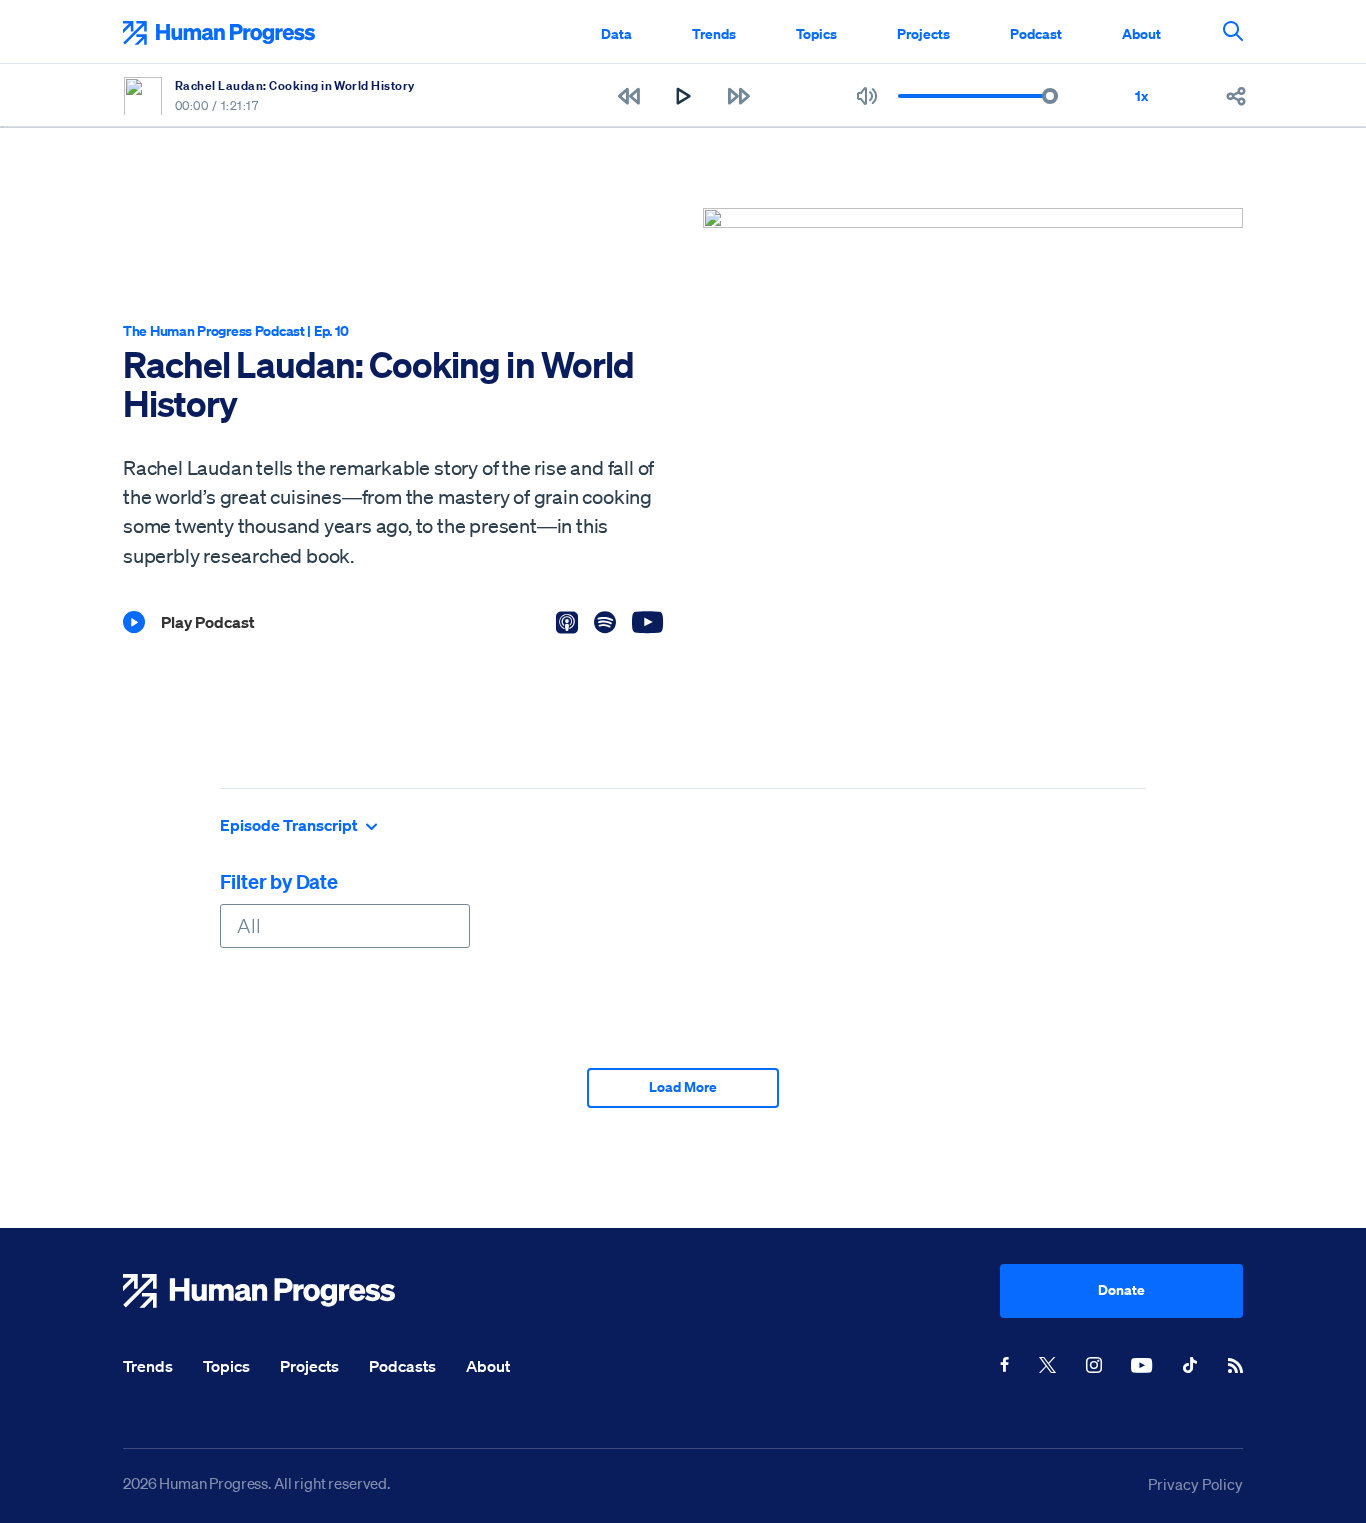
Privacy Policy (1195, 1484)
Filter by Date (279, 881)
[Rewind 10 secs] (628, 96)
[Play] (683, 96)
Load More (683, 1086)
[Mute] (867, 96)
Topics (816, 33)
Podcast (1036, 33)
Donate (1121, 1289)
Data (616, 33)
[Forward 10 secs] (738, 96)
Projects (923, 33)
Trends (714, 33)
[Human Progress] (561, 1291)
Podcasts (402, 1366)
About (1141, 33)
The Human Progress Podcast (214, 330)
